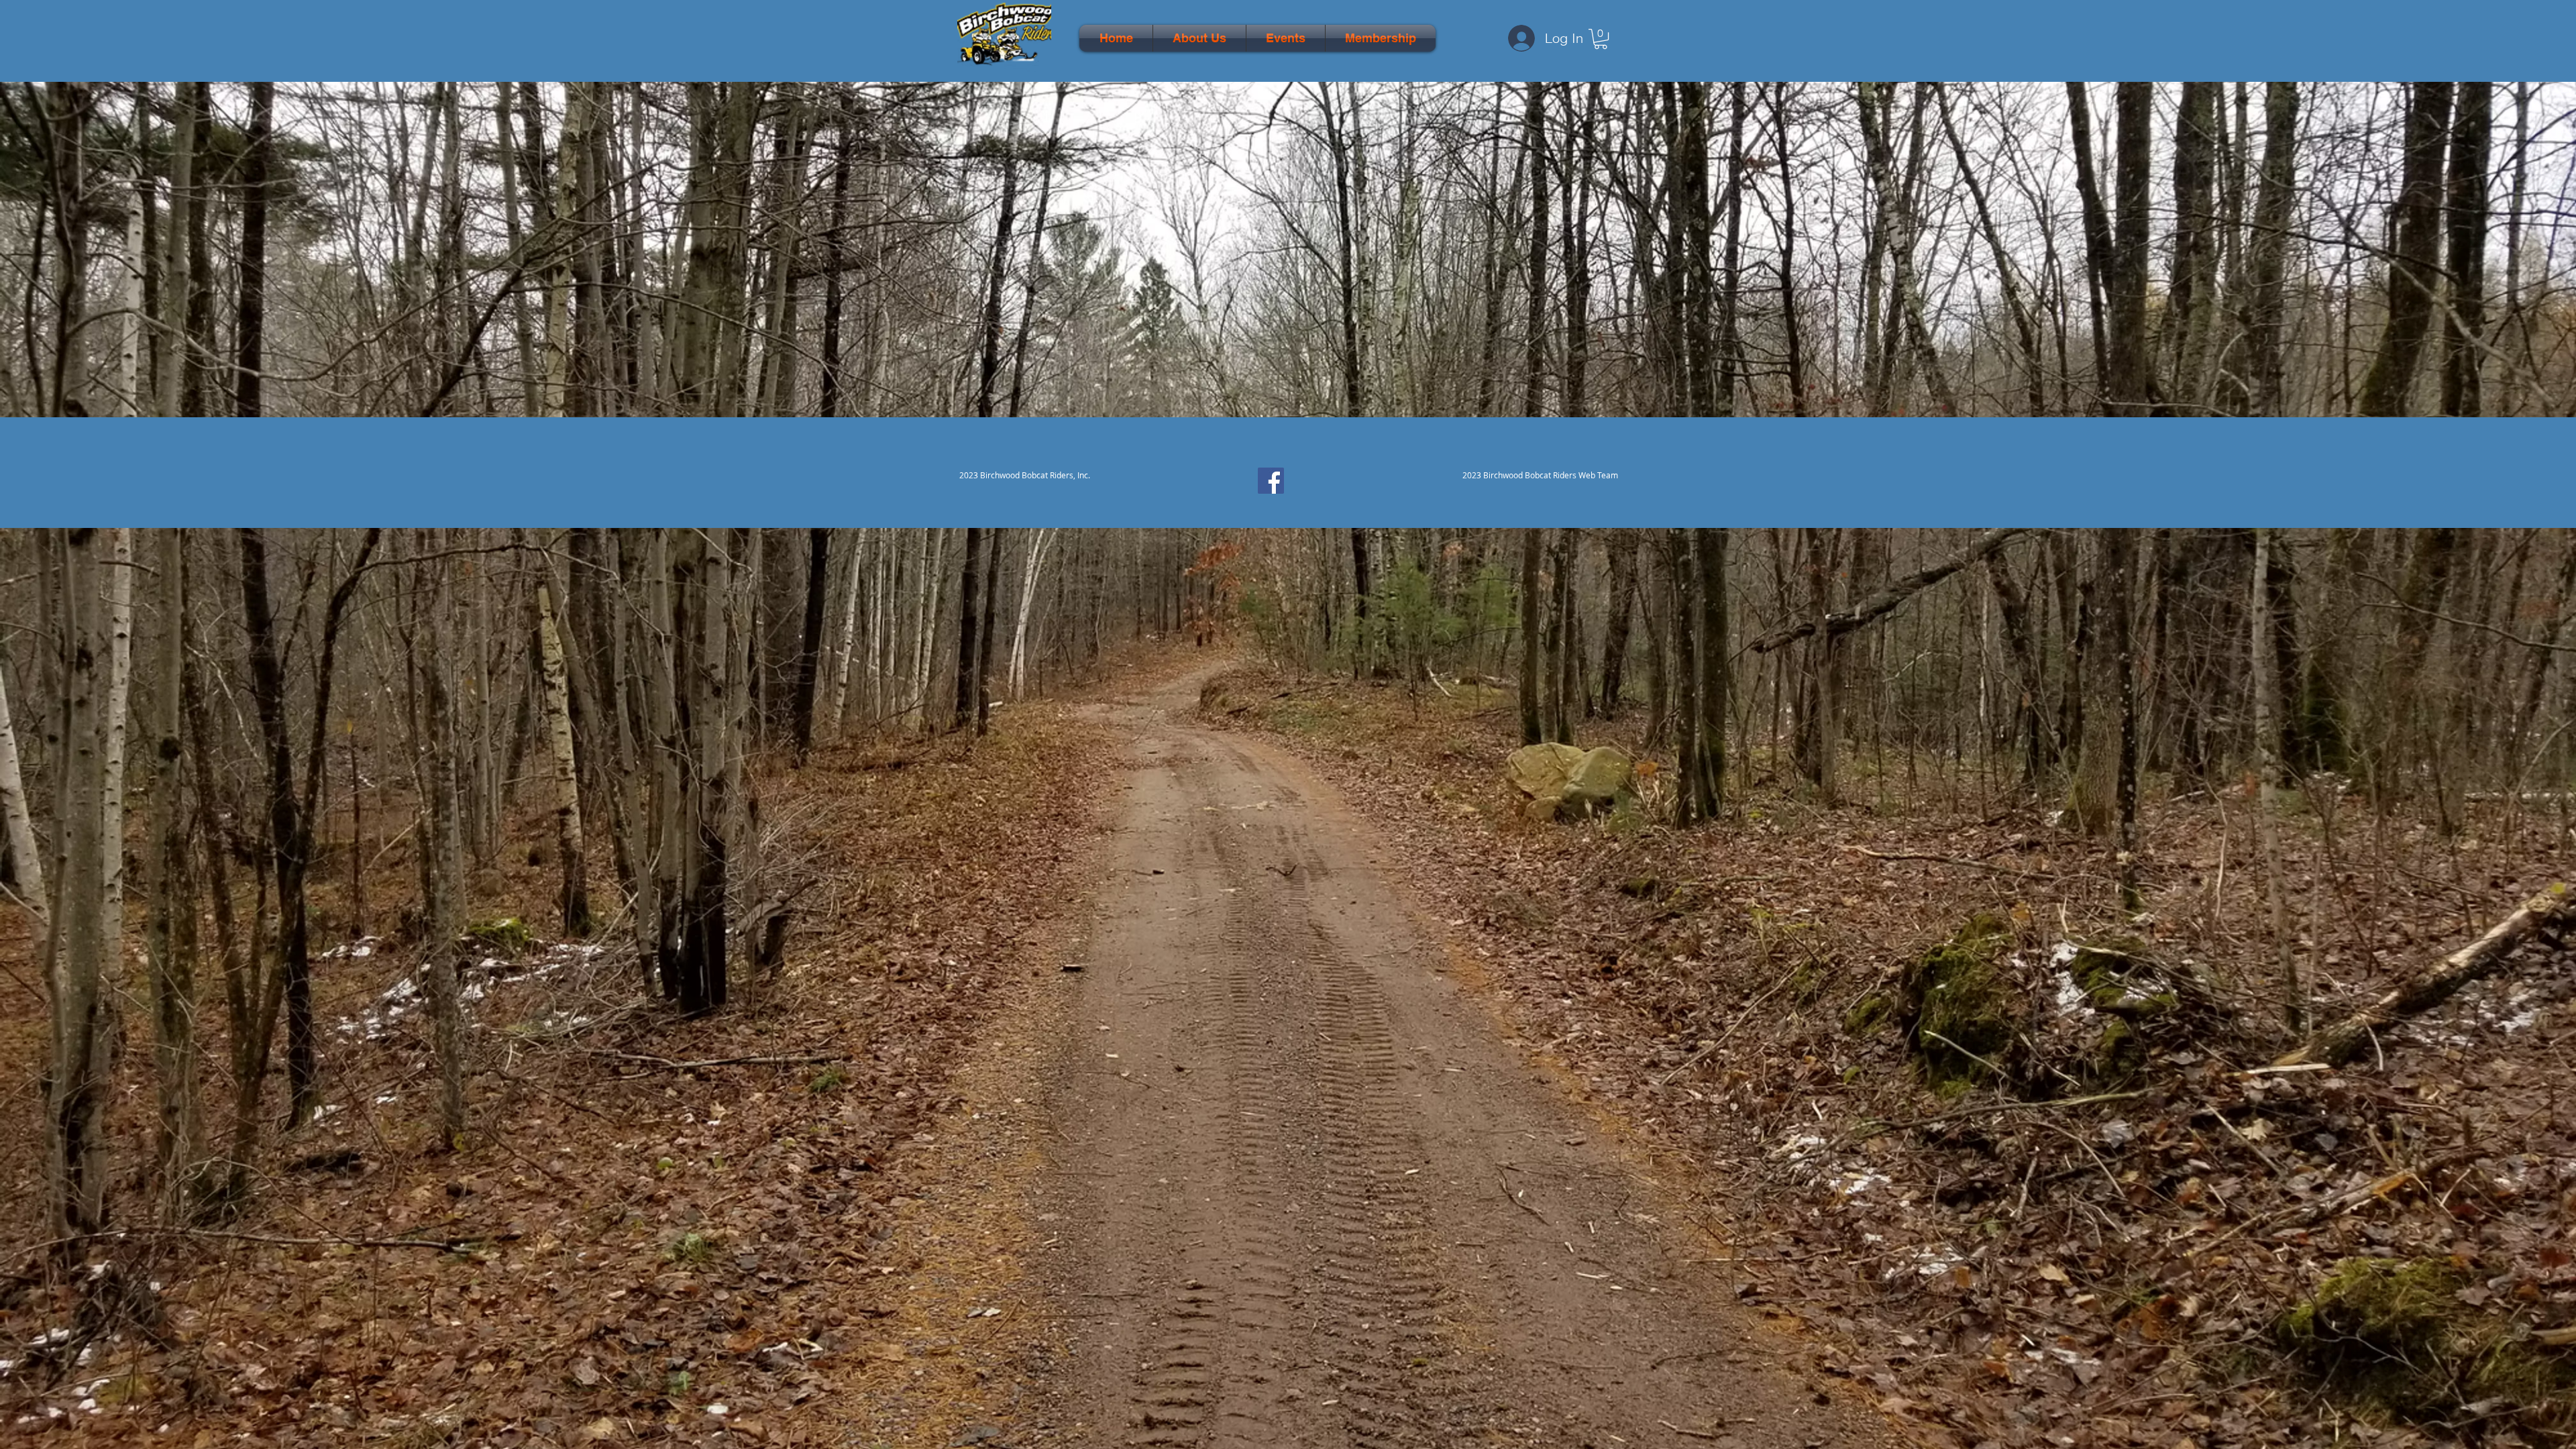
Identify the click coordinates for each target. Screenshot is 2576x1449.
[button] (1199, 38)
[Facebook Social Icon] (1271, 481)
